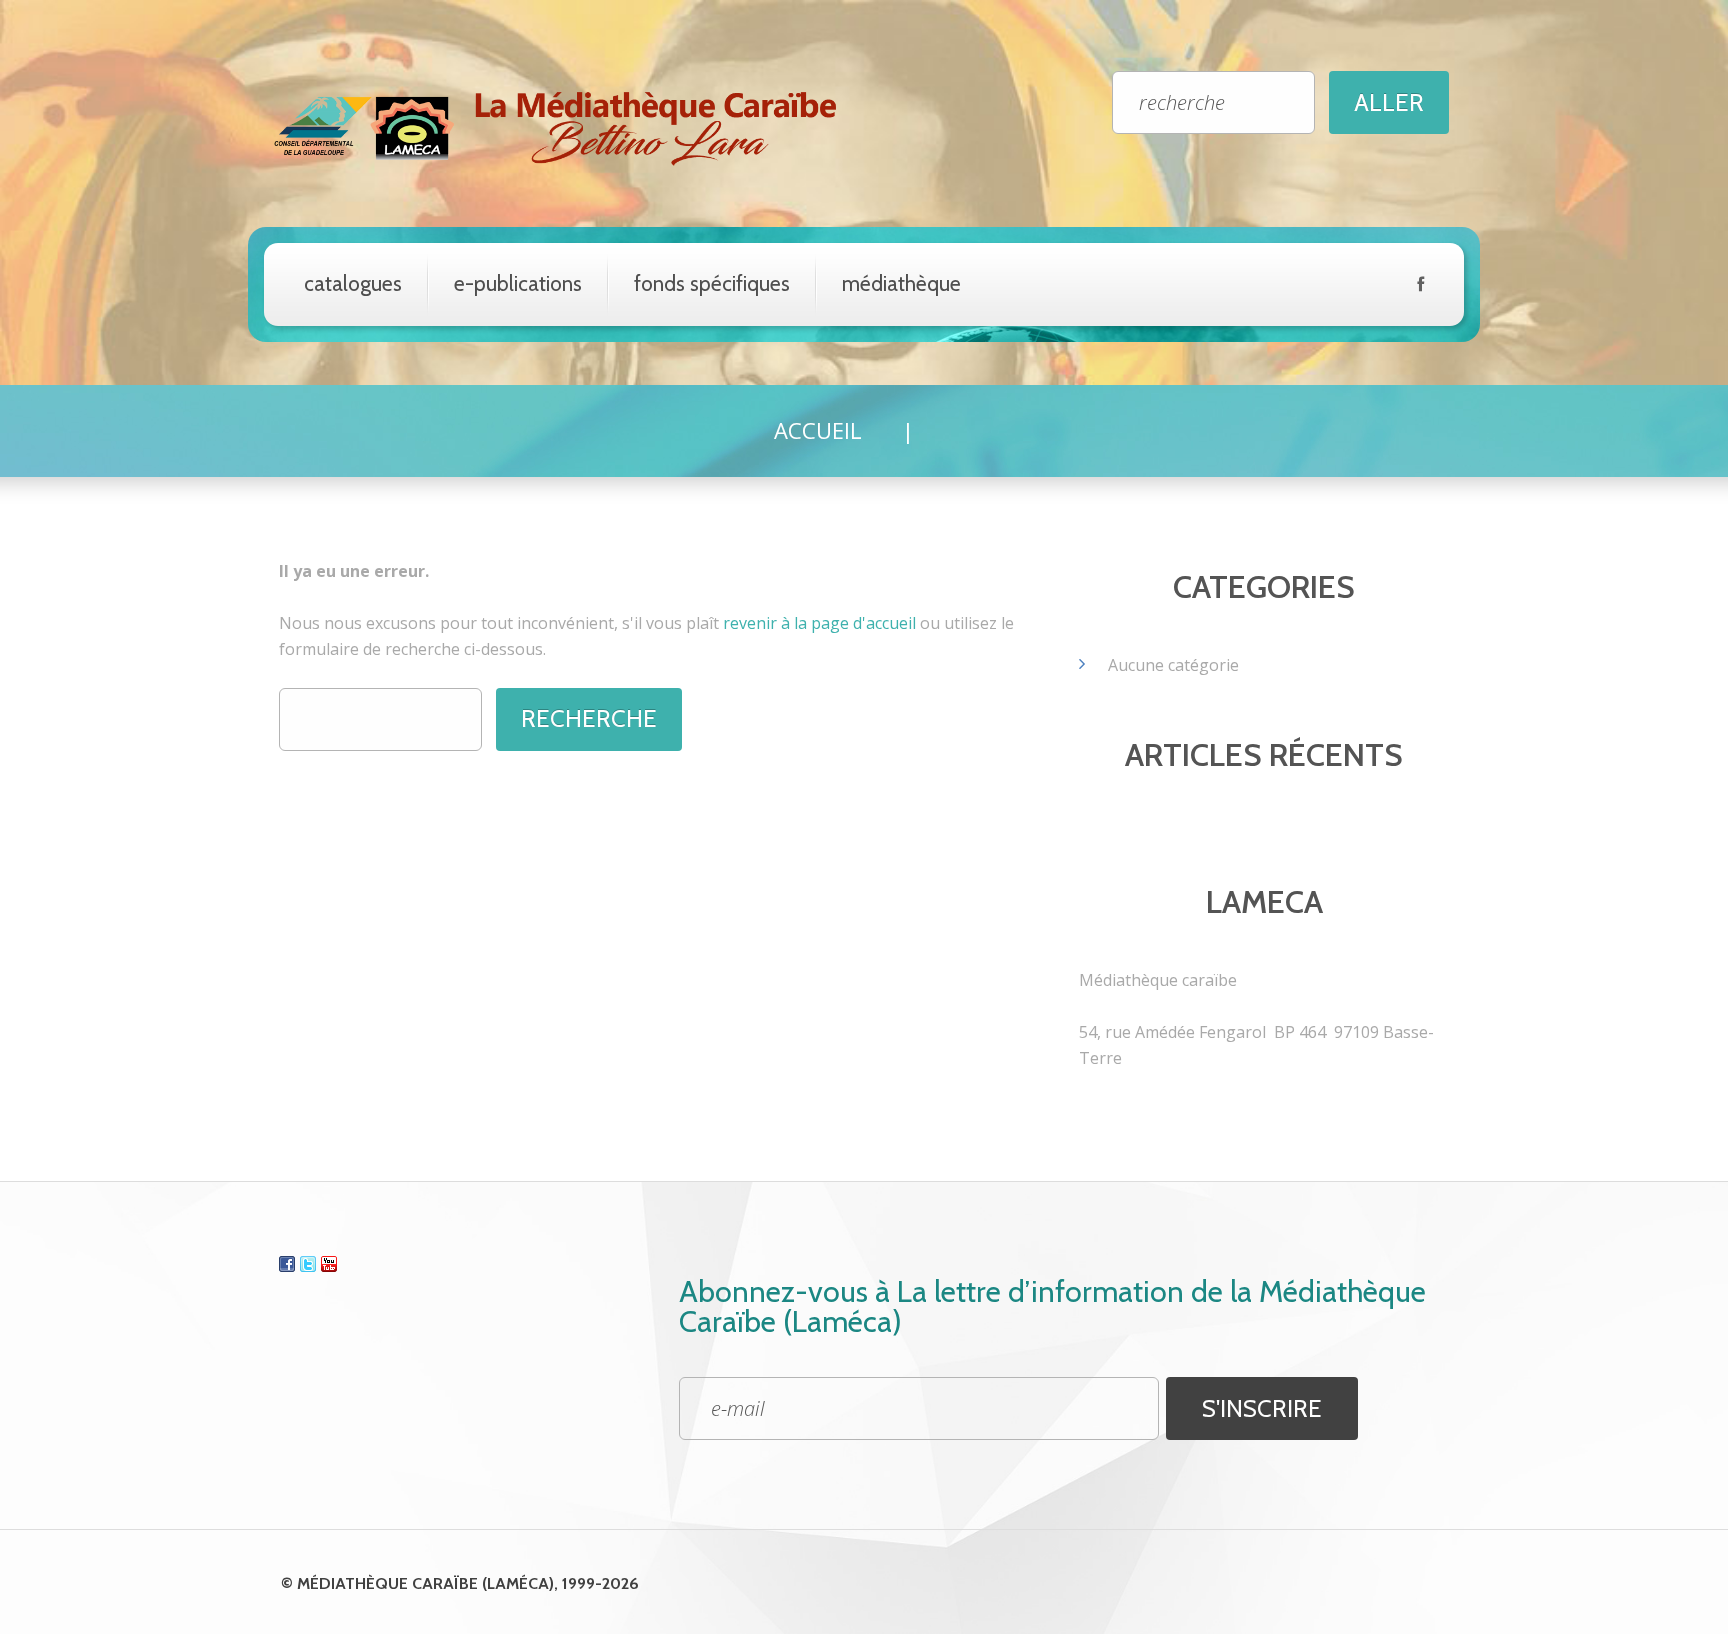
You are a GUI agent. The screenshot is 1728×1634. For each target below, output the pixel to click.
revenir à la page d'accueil (819, 623)
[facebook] (1420, 288)
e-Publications (518, 283)
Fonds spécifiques (712, 283)
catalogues (353, 283)
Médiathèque (901, 283)
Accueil (818, 430)
